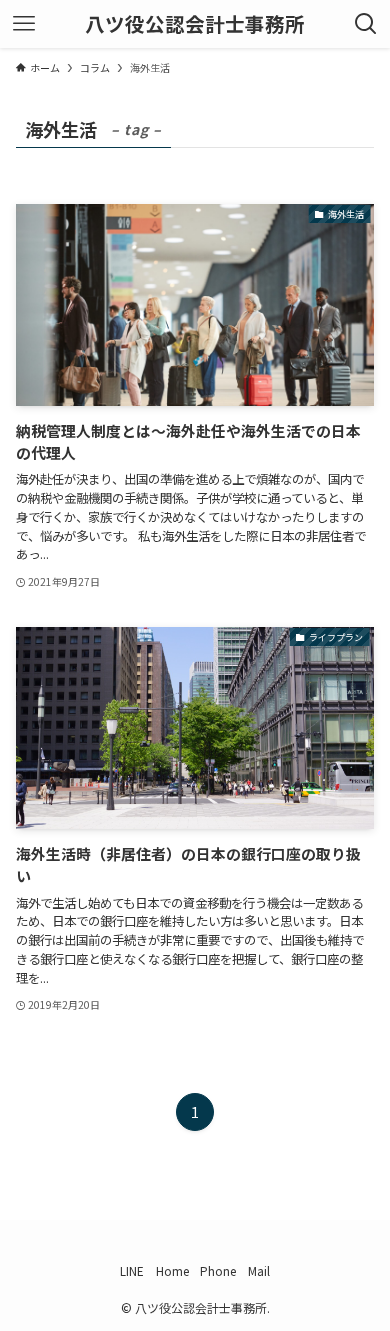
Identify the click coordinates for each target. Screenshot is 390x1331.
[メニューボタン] (24, 24)
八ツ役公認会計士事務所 (195, 24)
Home (172, 1270)
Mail (259, 1270)
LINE (132, 1270)
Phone (218, 1270)
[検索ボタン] (366, 24)
